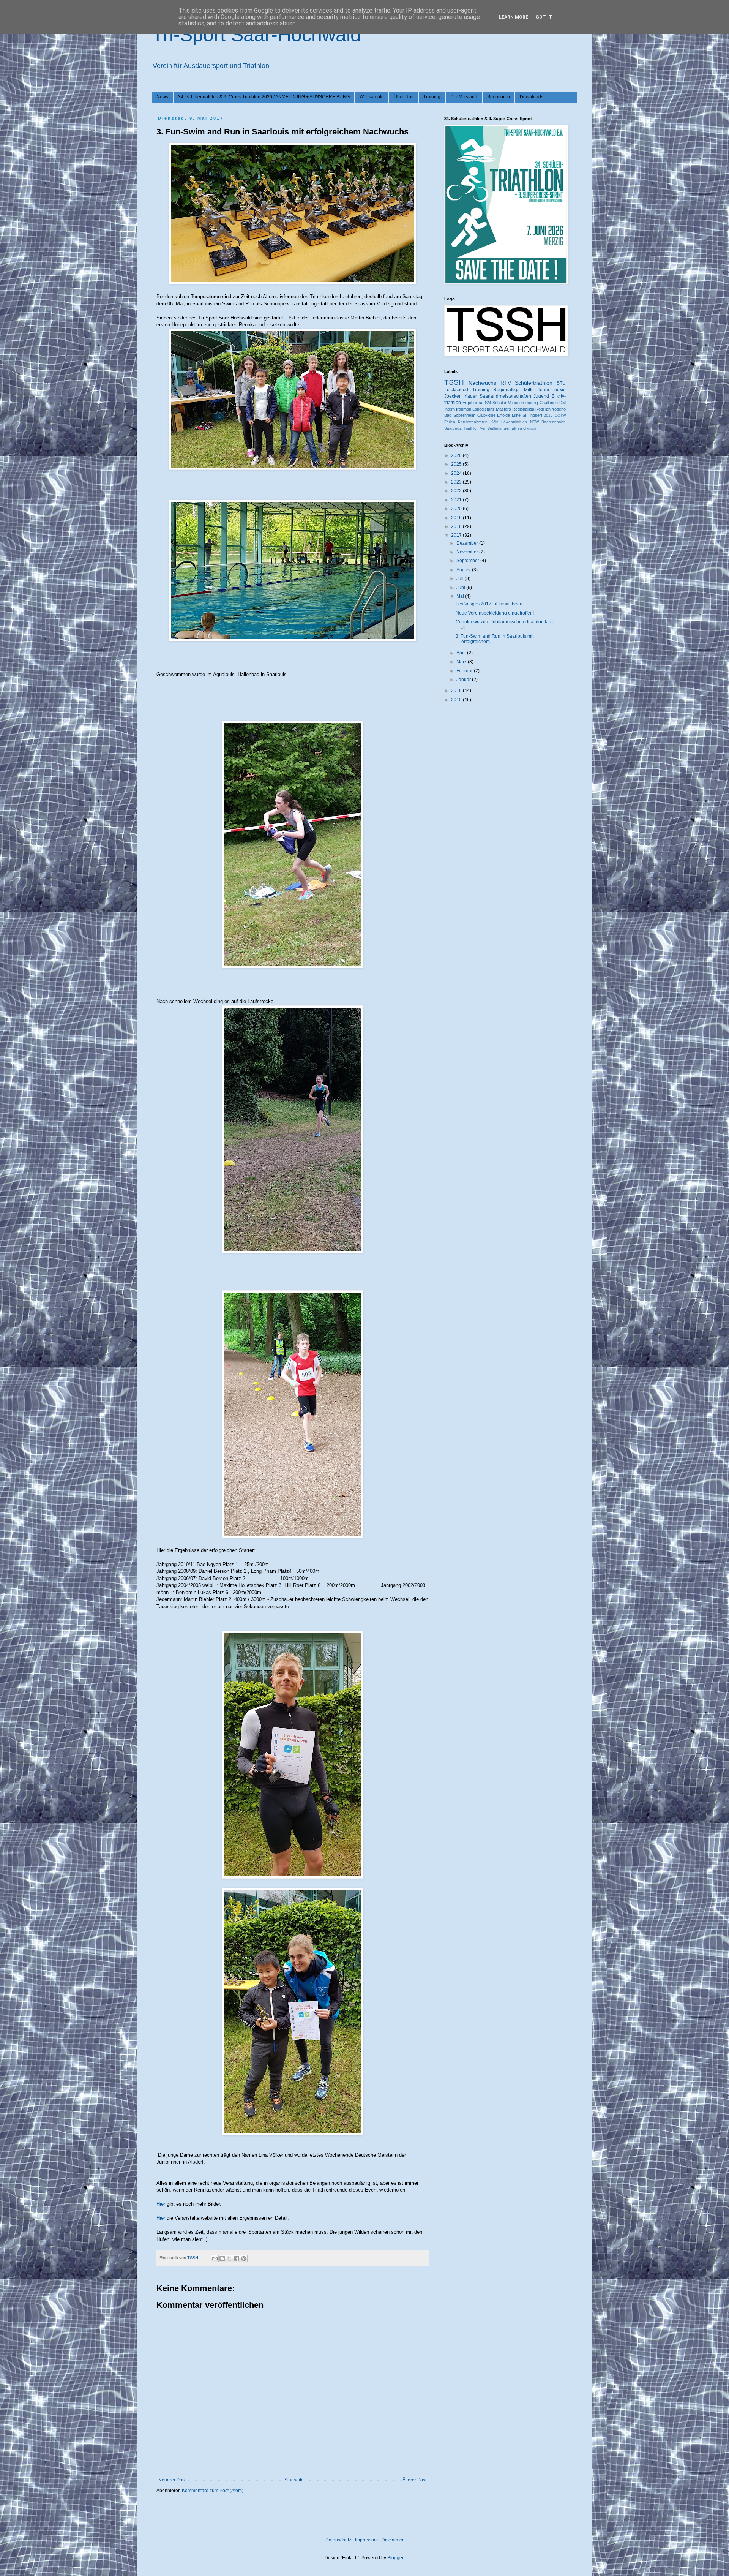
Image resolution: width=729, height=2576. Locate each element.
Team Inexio (552, 390)
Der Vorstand (464, 97)
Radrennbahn (554, 422)
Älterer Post (414, 2480)
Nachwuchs (482, 383)
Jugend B (544, 396)
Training (432, 97)
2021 (457, 500)
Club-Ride (486, 415)
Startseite (294, 2480)
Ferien (450, 422)
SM (488, 403)
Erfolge (503, 415)
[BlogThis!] (222, 2258)
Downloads (532, 97)
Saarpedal (453, 428)
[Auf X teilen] (229, 2258)
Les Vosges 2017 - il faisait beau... (491, 604)
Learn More (514, 17)
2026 (457, 455)
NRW (534, 422)
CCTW (560, 415)
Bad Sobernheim (460, 415)
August (464, 570)
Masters (503, 409)
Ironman (464, 409)
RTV (506, 383)
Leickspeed (456, 390)
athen (517, 428)
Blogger (395, 2558)
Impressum (366, 2540)
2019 (457, 518)
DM (563, 403)
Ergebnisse (473, 403)
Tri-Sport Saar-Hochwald (256, 35)
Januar (464, 680)
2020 (457, 509)
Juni (461, 588)
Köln (495, 422)
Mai (461, 596)
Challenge (549, 403)
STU (561, 383)
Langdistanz (484, 409)
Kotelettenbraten (473, 422)
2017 (457, 535)
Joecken (453, 396)
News (162, 97)
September (468, 561)
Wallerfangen (499, 428)
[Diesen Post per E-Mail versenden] (215, 2258)
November (468, 552)
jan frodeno (555, 409)
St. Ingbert (532, 415)
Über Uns (404, 97)
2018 (457, 526)
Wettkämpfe (372, 97)
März (462, 662)
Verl (483, 428)
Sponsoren (499, 97)
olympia (530, 428)
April (462, 653)
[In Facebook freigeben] (237, 2258)
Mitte (516, 415)
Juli (461, 578)
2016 (457, 691)
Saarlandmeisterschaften (505, 396)
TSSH (454, 382)
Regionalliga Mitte (514, 390)
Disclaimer (393, 2540)
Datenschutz (338, 2540)
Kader (471, 396)
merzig (532, 403)
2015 (548, 415)
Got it (544, 17)
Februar (465, 671)
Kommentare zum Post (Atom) (213, 2491)
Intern (450, 409)
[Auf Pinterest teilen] (244, 2258)
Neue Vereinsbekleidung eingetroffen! (495, 613)
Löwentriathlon (514, 422)
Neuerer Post (172, 2480)
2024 (457, 473)
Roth (540, 409)
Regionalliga (523, 409)
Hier (161, 2204)
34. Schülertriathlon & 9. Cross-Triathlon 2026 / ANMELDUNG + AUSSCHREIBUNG (264, 97)
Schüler (499, 403)
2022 (457, 491)
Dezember (468, 543)
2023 (457, 482)
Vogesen (516, 403)
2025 (457, 464)
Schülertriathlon (534, 383)
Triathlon (471, 428)
